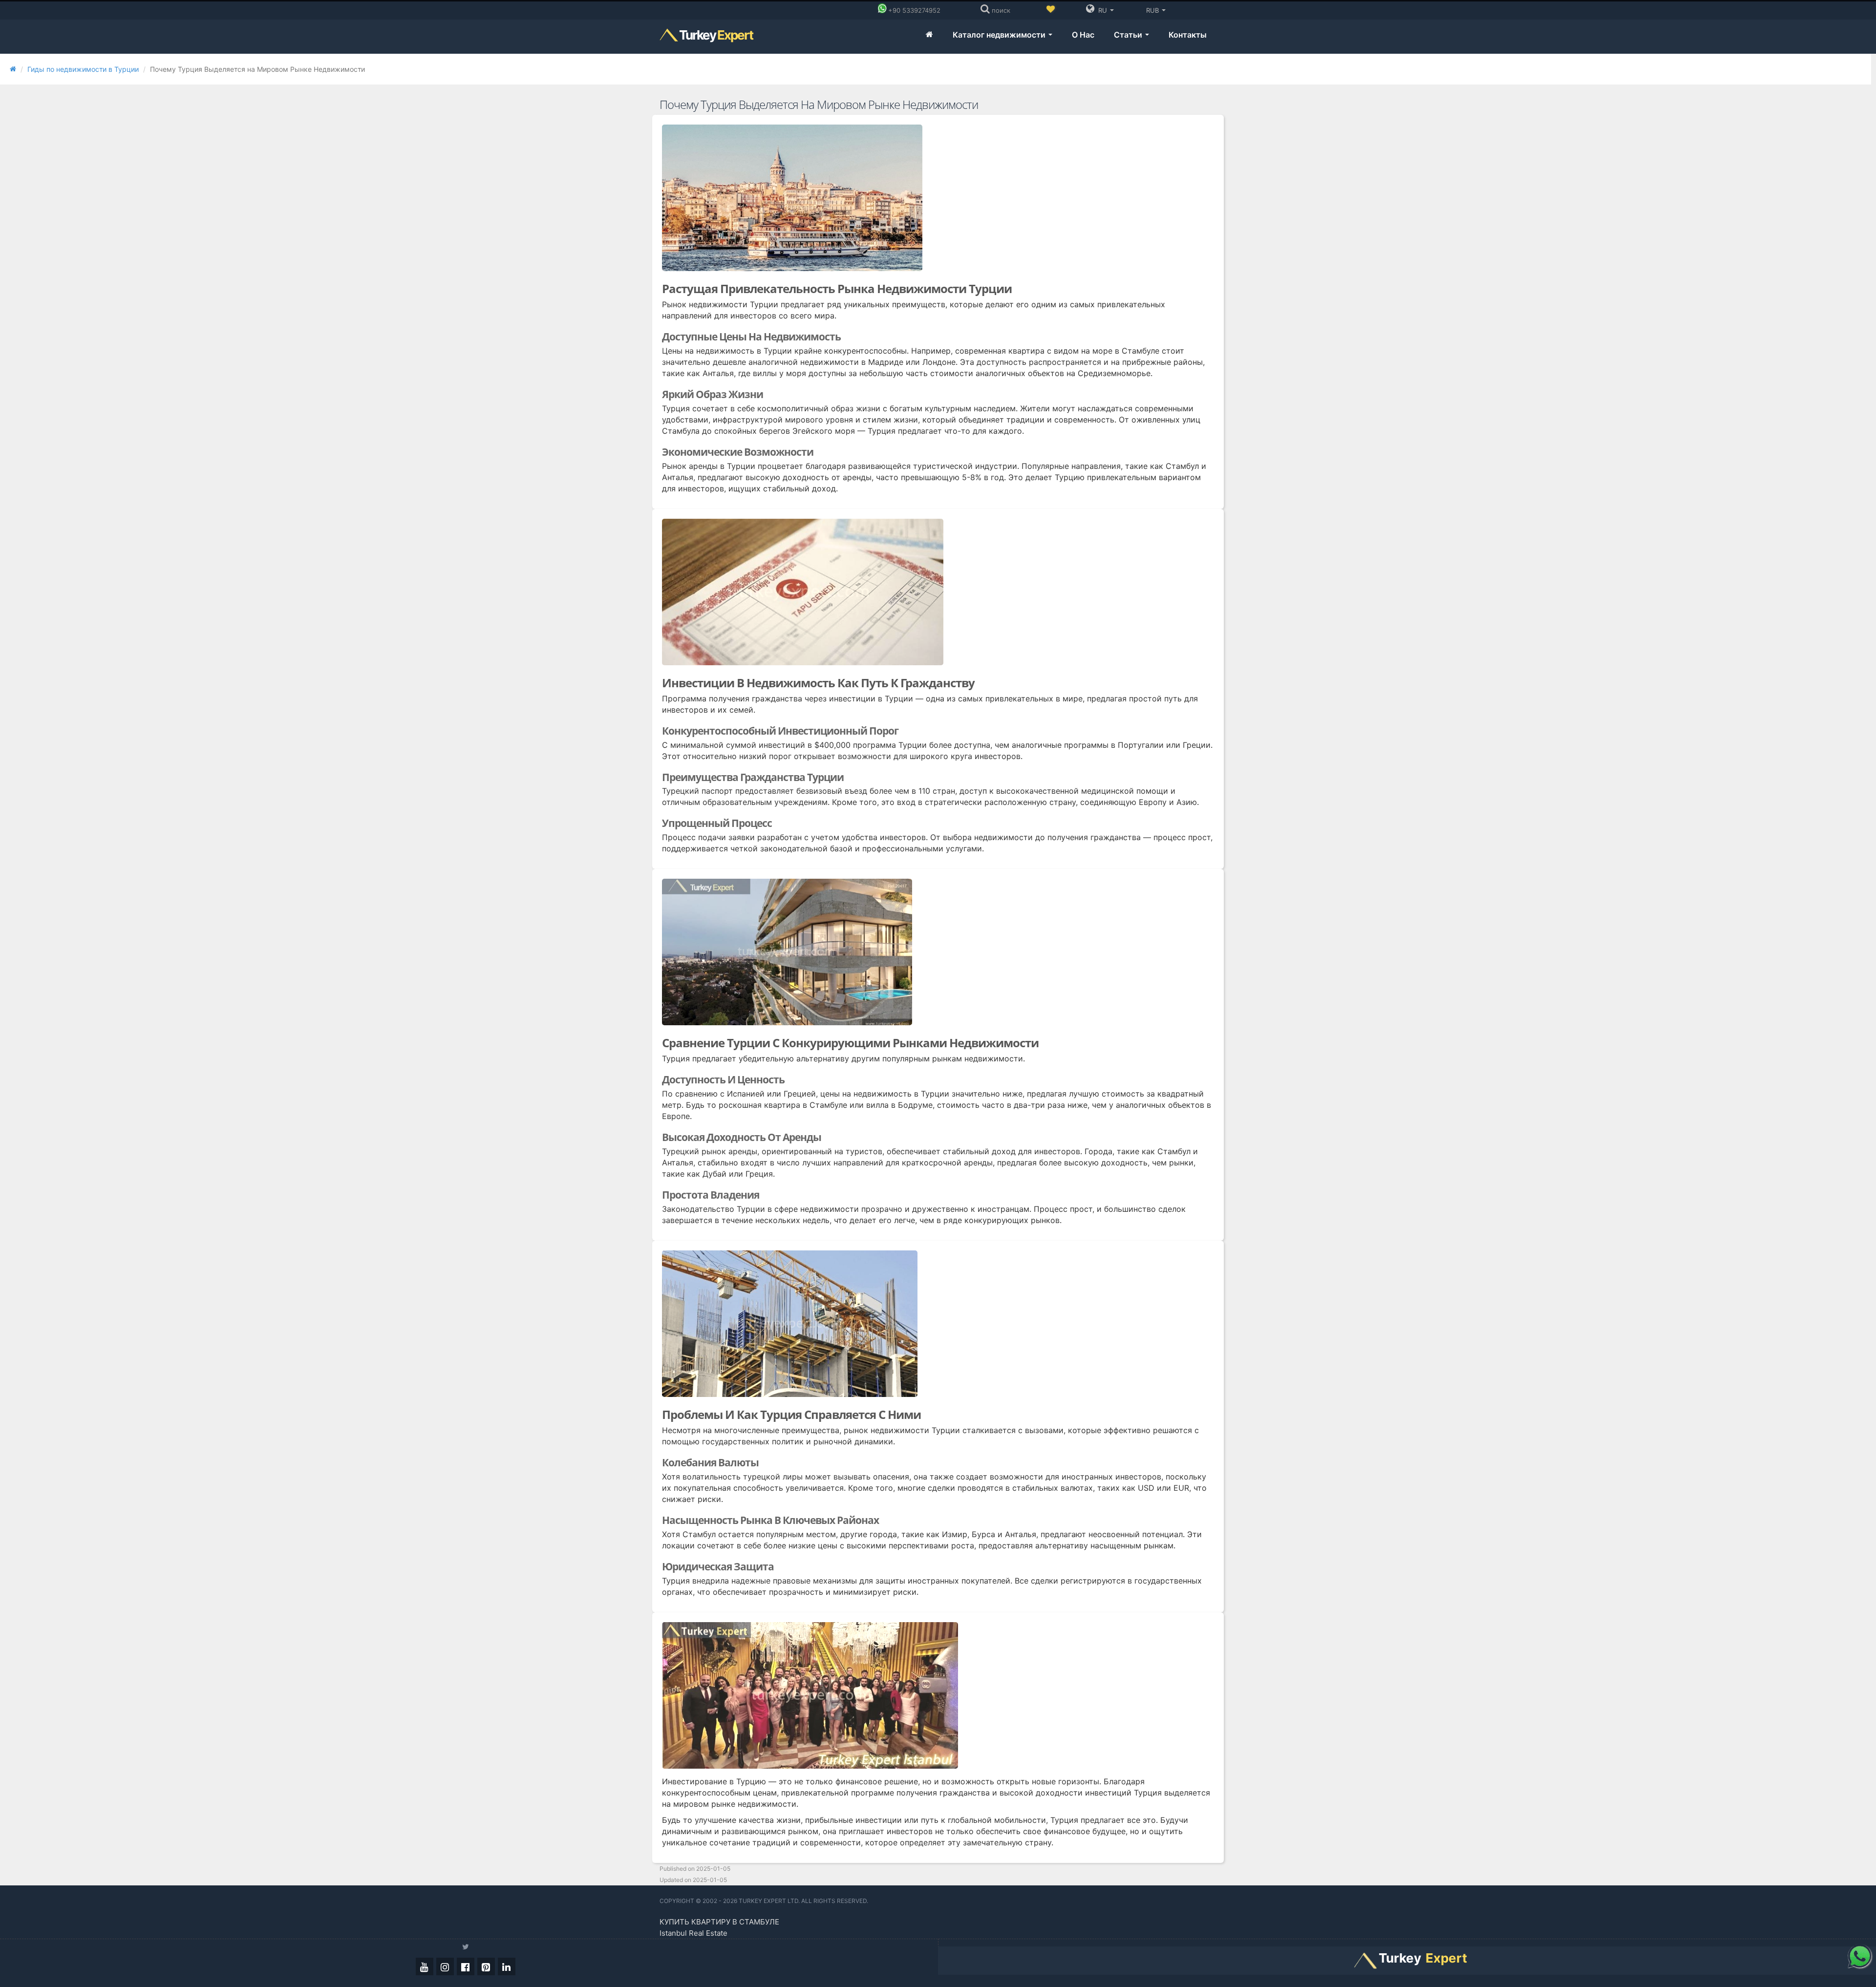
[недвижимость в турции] (929, 35)
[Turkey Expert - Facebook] (466, 1966)
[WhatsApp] (1859, 1956)
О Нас (1083, 35)
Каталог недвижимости (1000, 35)
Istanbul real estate (693, 1933)
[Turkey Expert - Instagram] (445, 1966)
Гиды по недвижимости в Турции (83, 69)
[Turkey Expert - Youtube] (425, 1966)
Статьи (1129, 35)
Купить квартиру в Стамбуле (719, 1922)
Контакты (1188, 35)
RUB (1152, 10)
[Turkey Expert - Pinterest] (486, 1966)
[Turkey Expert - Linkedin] (507, 1966)
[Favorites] (1050, 10)
